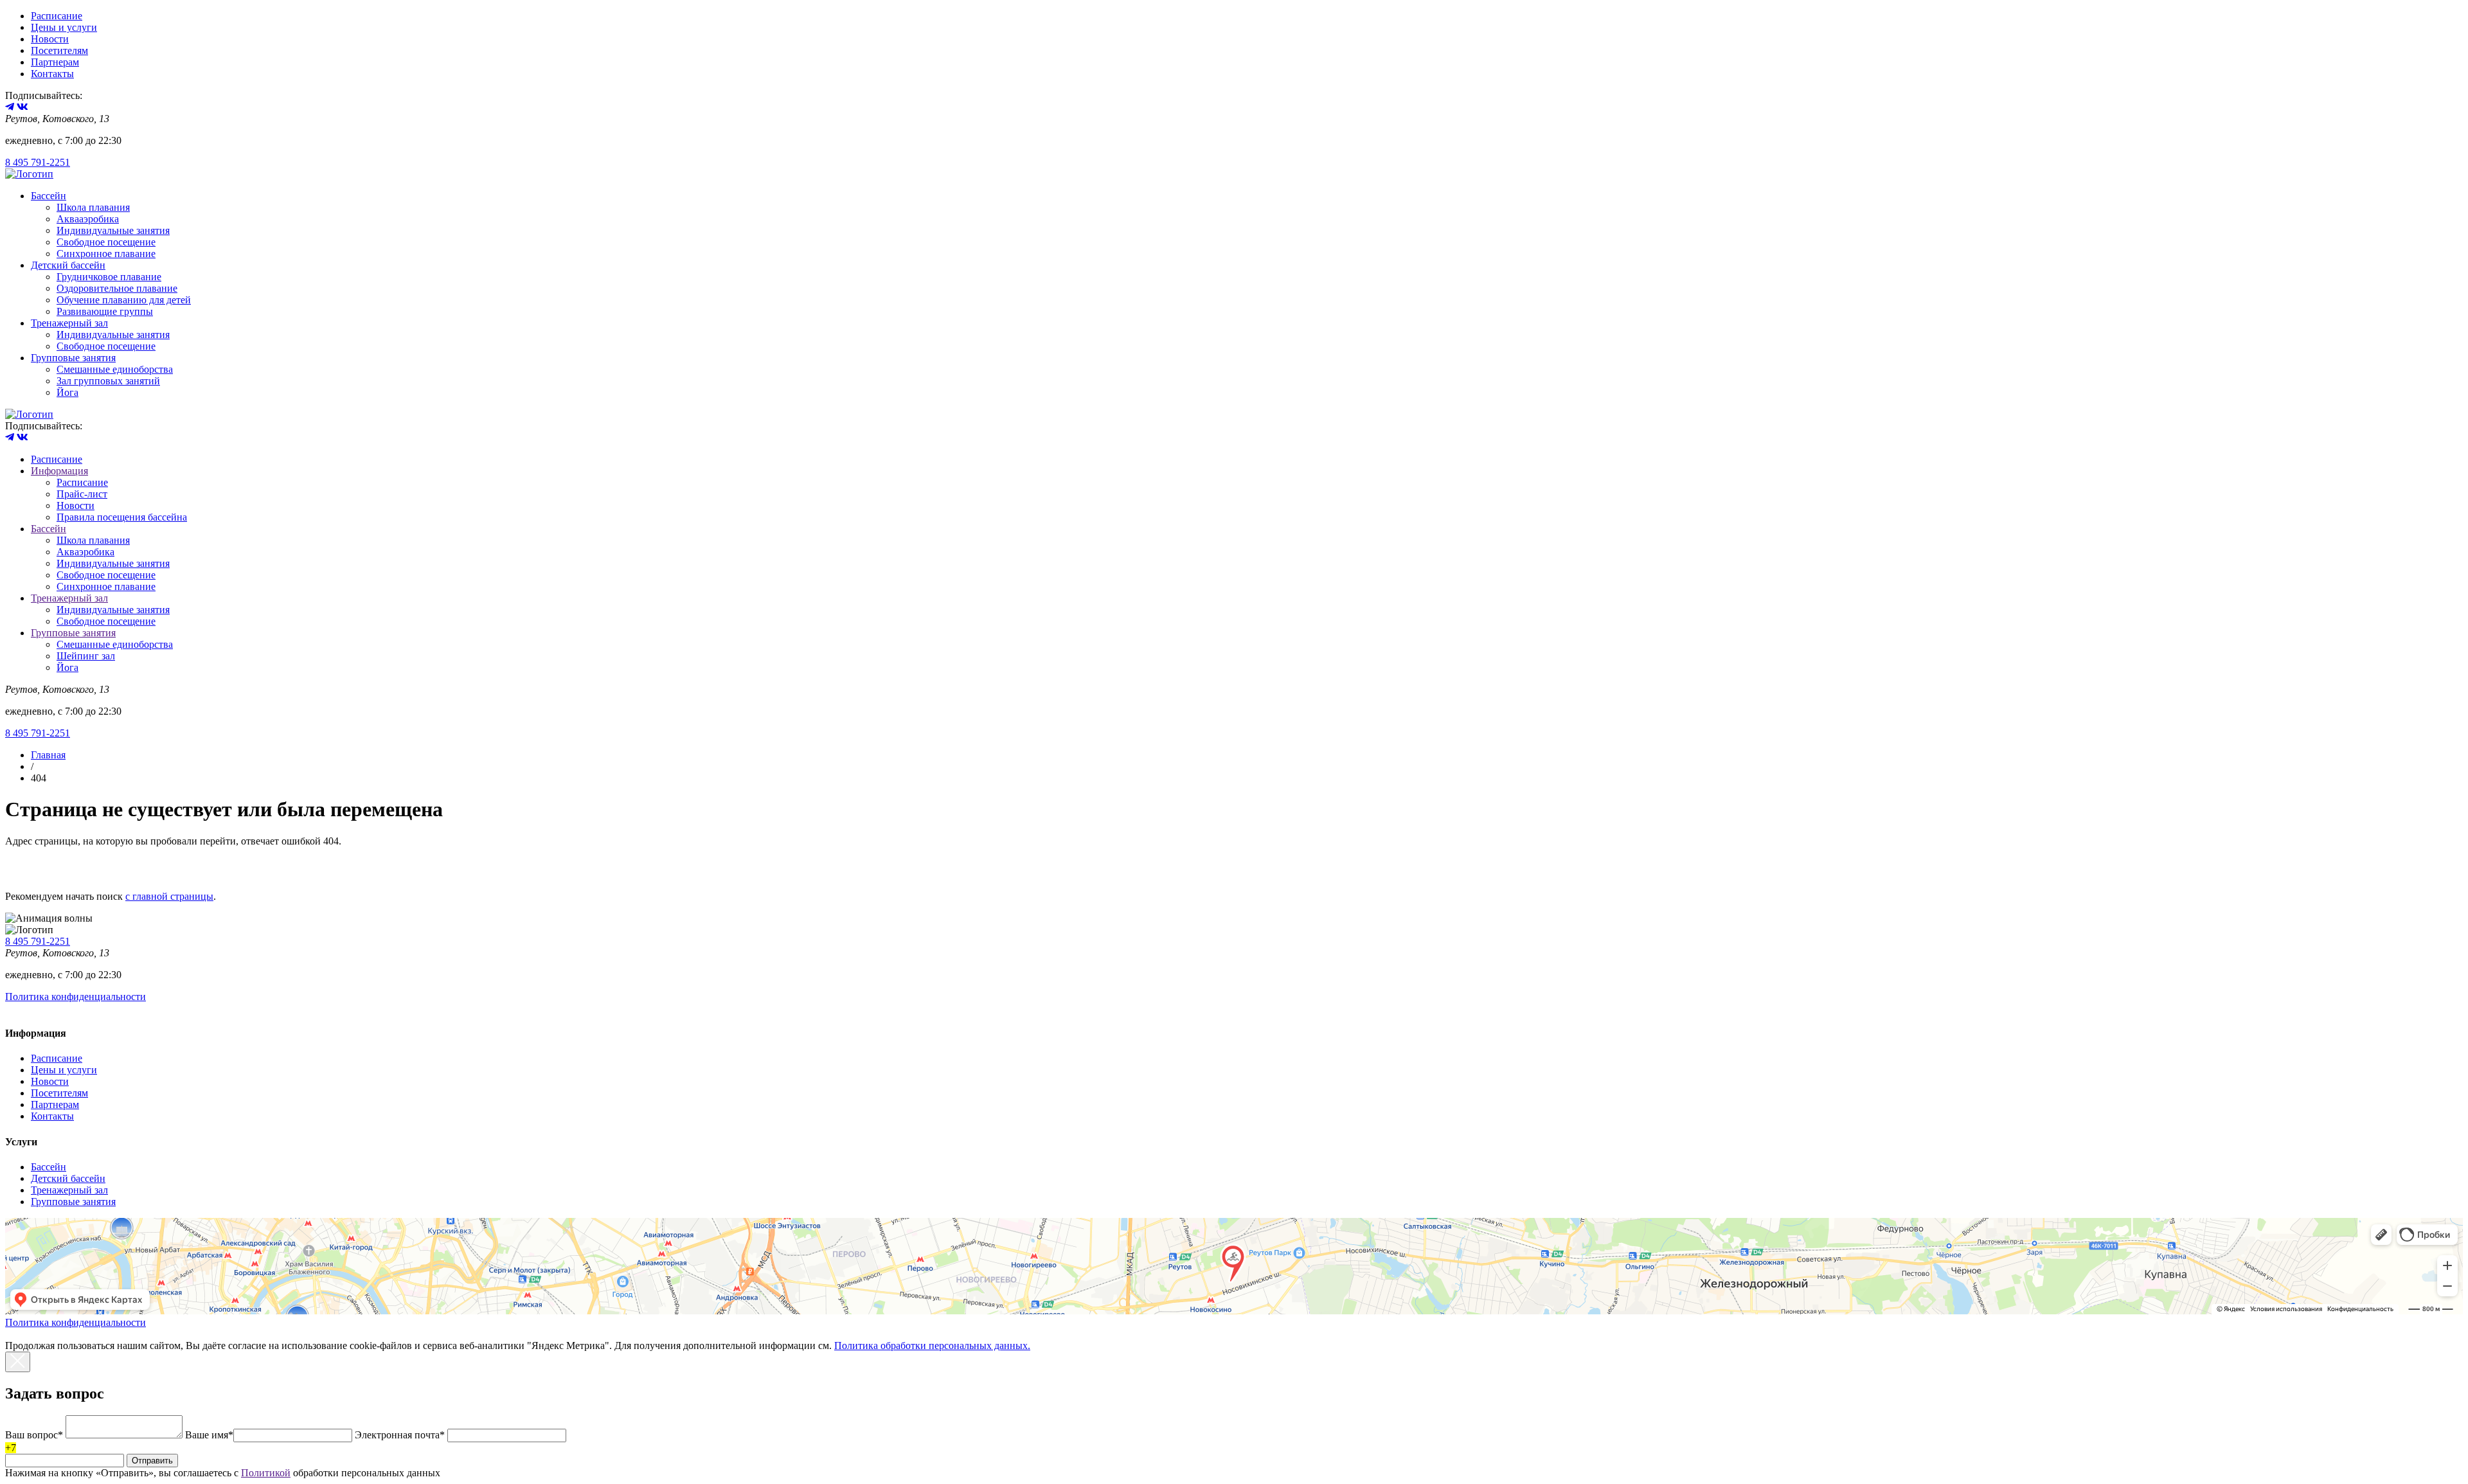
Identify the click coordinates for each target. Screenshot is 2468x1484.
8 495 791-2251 (38, 162)
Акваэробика (85, 552)
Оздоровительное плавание (117, 288)
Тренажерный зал (69, 323)
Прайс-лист (82, 494)
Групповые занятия (73, 358)
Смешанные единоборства (115, 369)
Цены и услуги (64, 27)
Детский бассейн (68, 265)
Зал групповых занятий (108, 381)
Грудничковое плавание (109, 277)
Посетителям (59, 50)
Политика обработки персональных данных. (932, 1345)
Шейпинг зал (86, 656)
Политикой (266, 1473)
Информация (59, 471)
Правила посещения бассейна (122, 517)
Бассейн (49, 196)
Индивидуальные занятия (113, 230)
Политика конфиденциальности (76, 997)
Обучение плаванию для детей (124, 300)
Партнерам (55, 62)
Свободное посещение (106, 242)
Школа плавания (93, 207)
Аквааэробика (88, 219)
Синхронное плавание (106, 254)
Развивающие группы (105, 311)
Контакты (52, 74)
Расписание (57, 16)
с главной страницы (169, 896)
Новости (50, 39)
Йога (67, 392)
